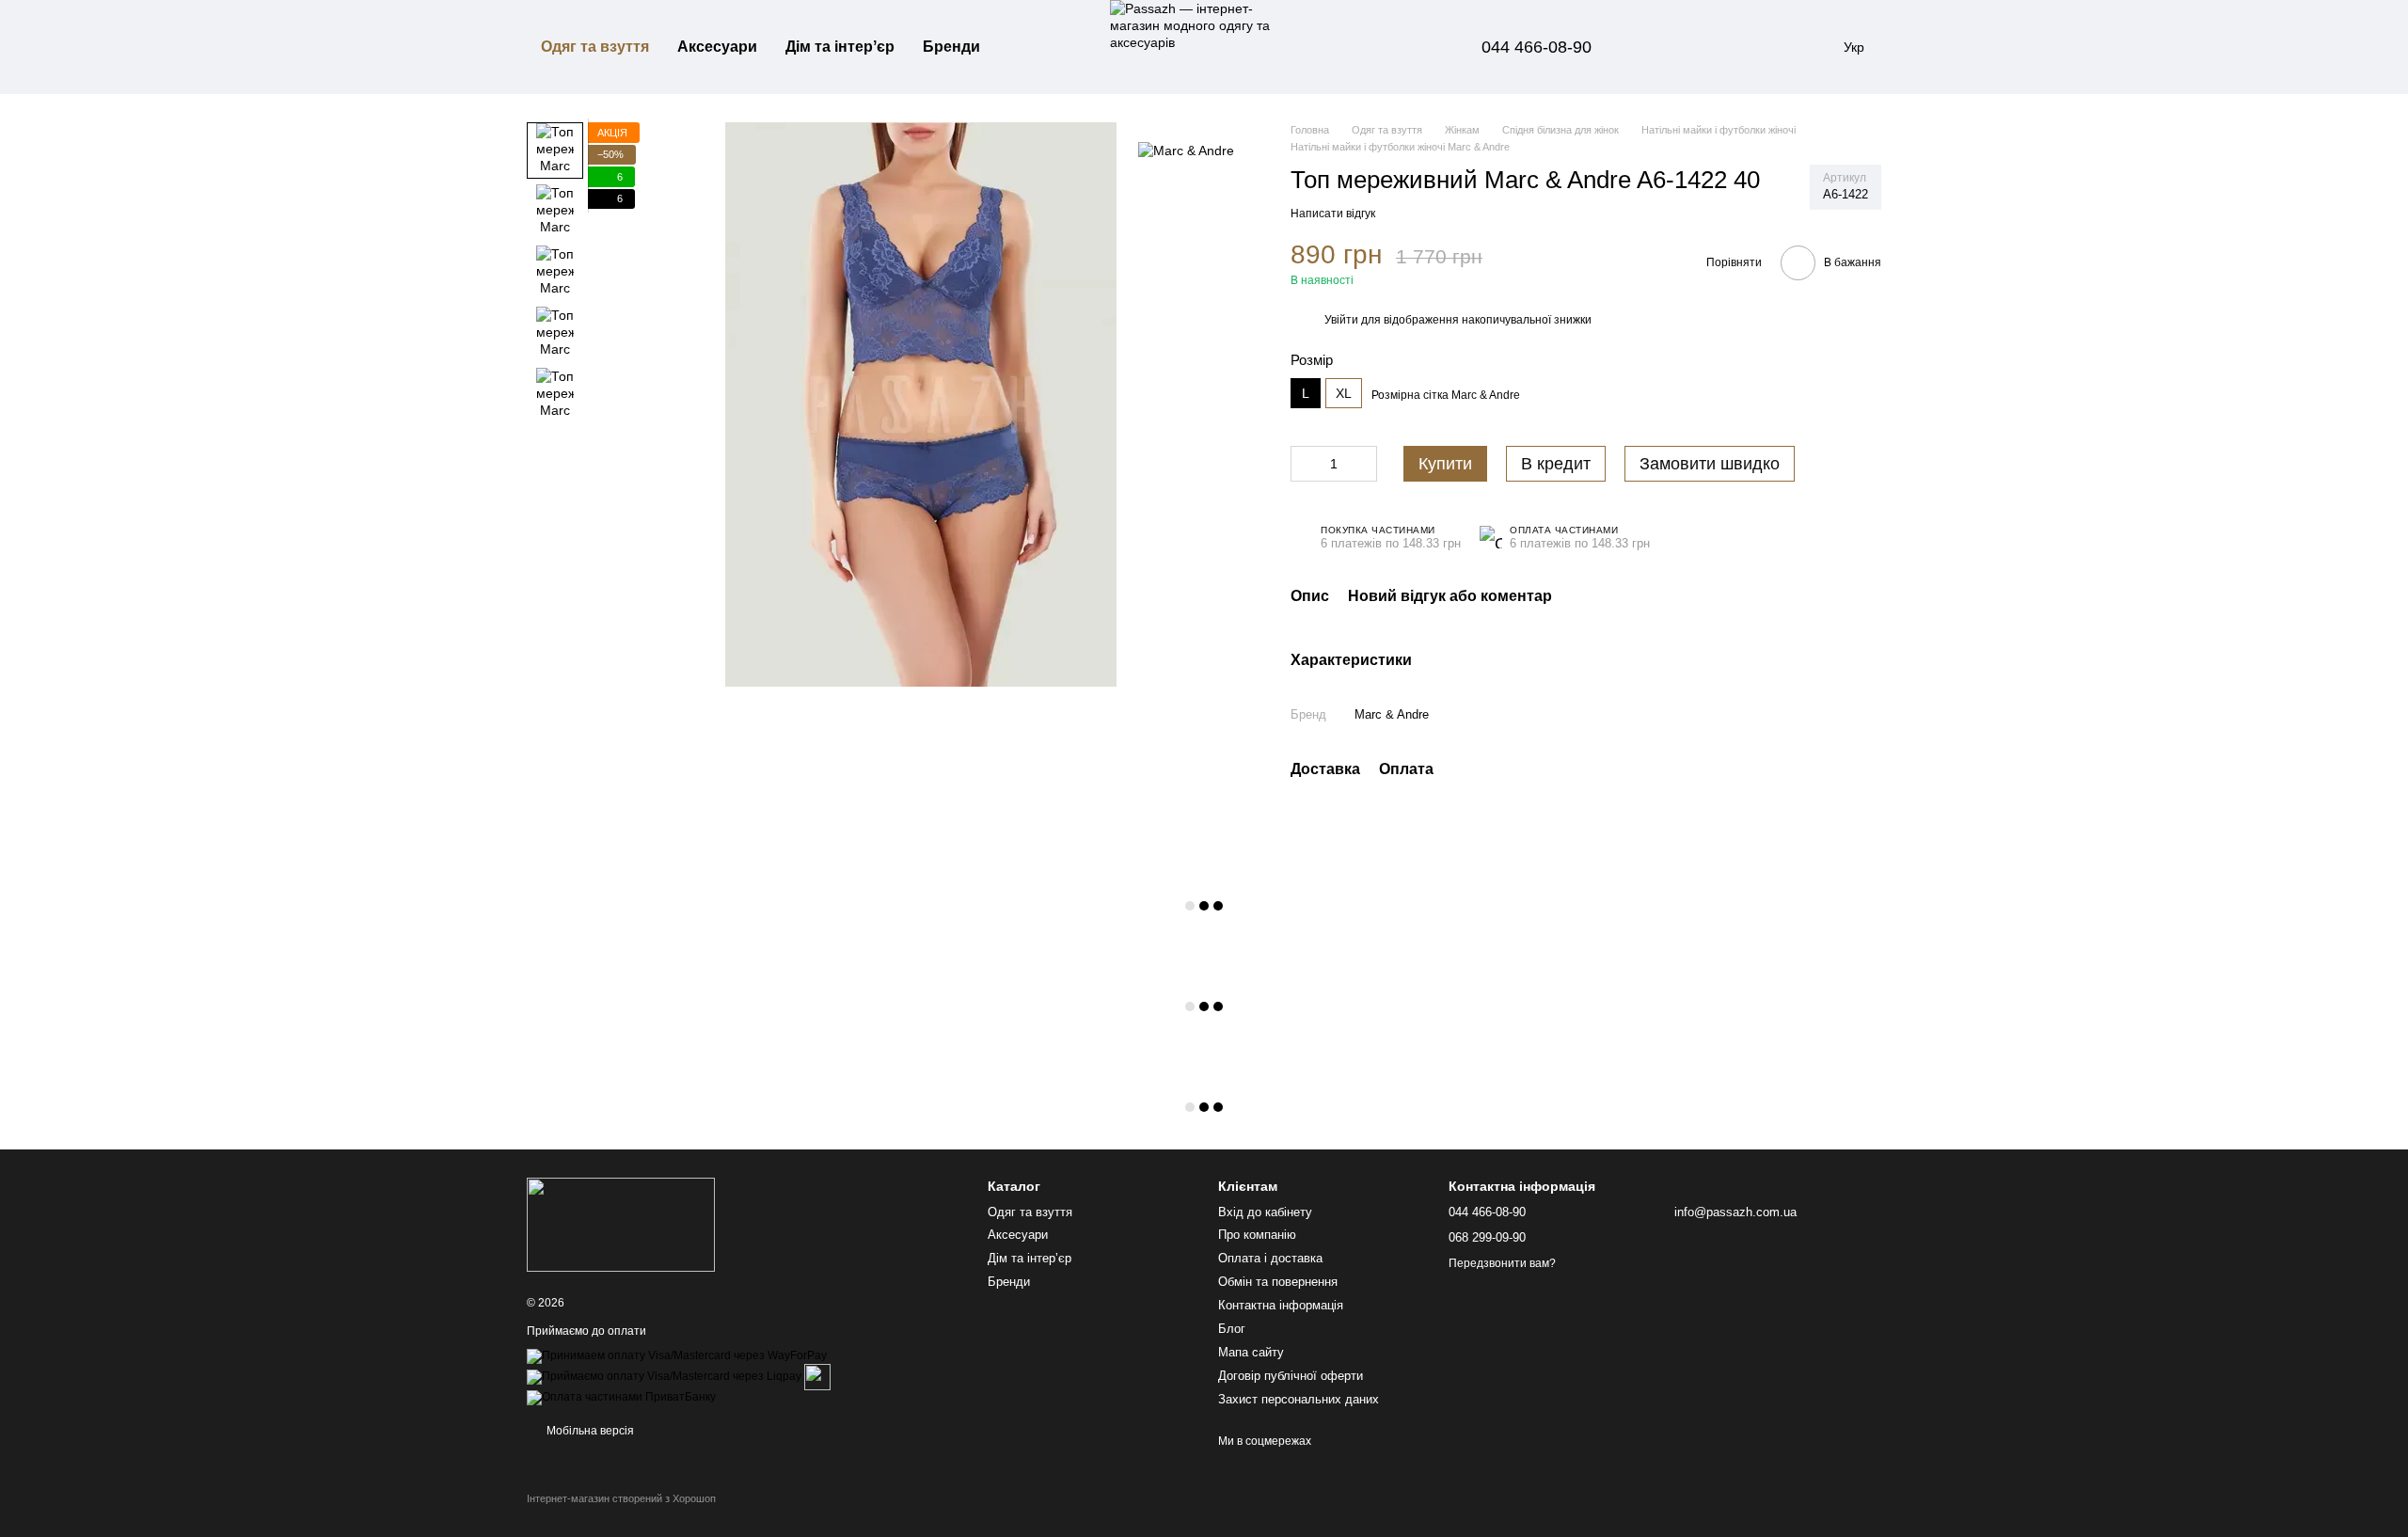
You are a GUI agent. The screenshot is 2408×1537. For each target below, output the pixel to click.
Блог (1232, 1329)
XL (1344, 393)
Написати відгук (1333, 214)
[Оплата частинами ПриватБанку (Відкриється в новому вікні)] (621, 1397)
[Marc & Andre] (1186, 150)
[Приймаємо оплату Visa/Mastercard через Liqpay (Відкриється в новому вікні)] (664, 1376)
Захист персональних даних (1299, 1399)
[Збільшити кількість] (1363, 464)
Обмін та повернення (1278, 1282)
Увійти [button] (1341, 320)
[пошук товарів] (1028, 47)
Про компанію (1257, 1235)
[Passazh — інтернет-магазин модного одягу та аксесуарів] (621, 1225)
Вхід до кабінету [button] (1265, 1212)
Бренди (951, 47)
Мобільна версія (589, 1431)
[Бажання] (1712, 47)
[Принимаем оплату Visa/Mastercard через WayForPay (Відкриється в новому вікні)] (677, 1355)
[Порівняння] (1663, 47)
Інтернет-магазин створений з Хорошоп (621, 1498)
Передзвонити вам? (1502, 1263)
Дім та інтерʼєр (840, 47)
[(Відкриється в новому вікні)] (817, 1376)
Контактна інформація (1281, 1305)
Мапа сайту (1251, 1352)
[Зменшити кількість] (1305, 464)
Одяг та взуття (595, 47)
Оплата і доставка (1270, 1258)
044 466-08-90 (1537, 47)
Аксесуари (717, 47)
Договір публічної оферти (1291, 1376)
